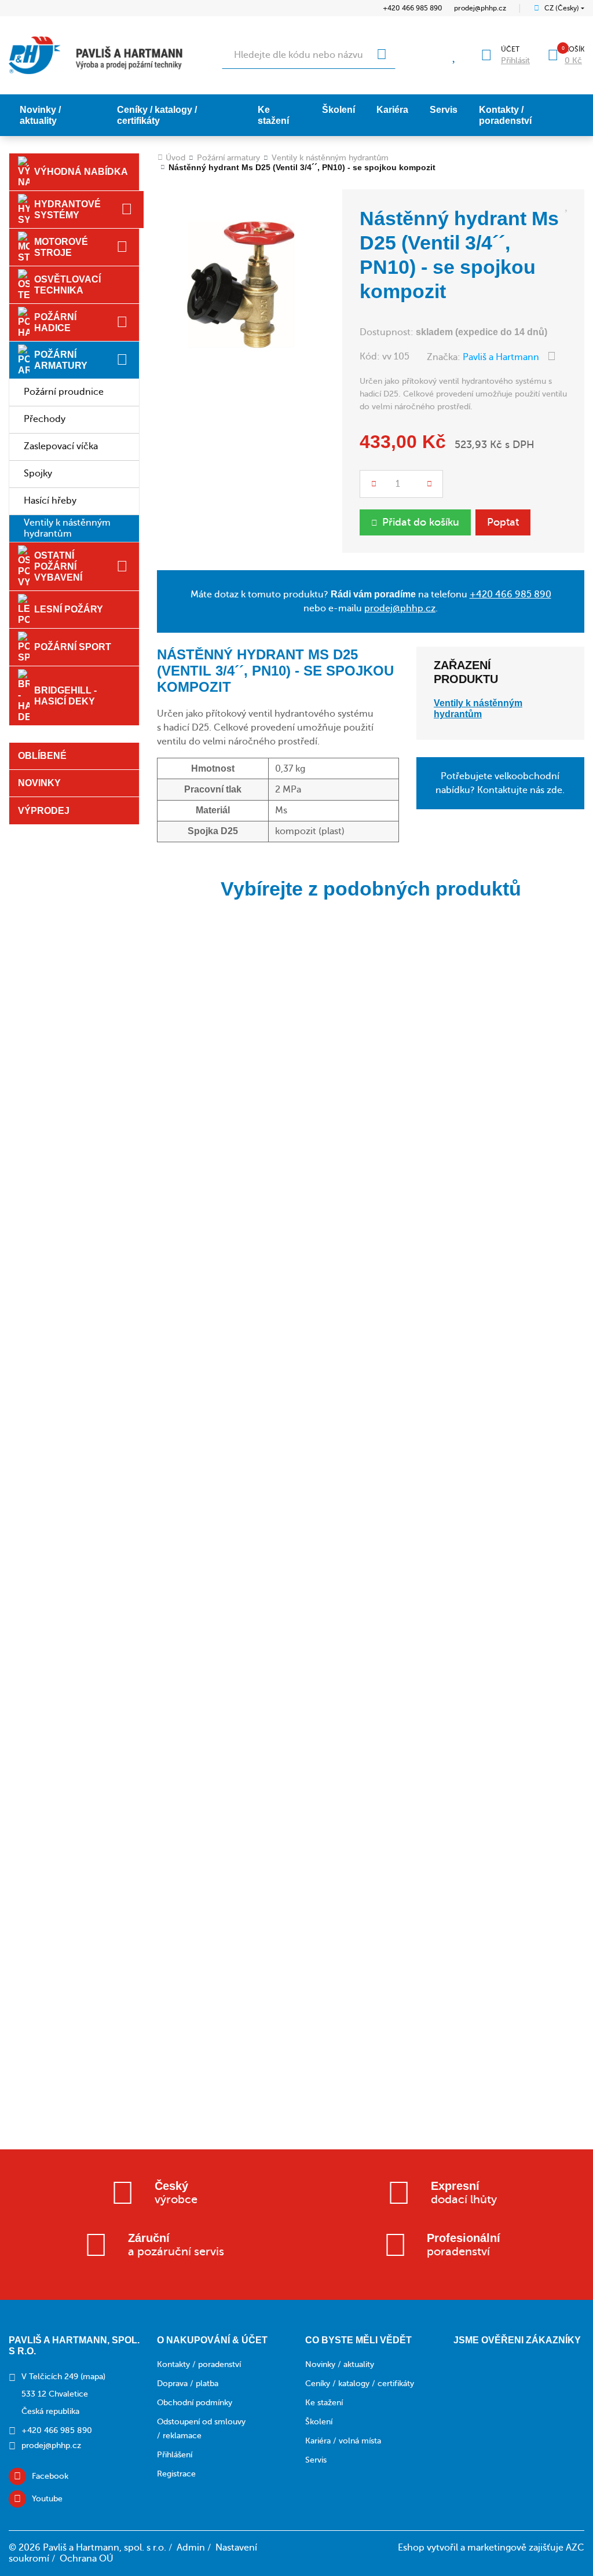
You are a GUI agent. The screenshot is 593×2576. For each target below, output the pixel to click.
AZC (575, 2548)
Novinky (39, 783)
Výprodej (44, 811)
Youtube (47, 2499)
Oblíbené (42, 756)
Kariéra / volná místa (343, 2441)
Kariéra (392, 110)
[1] (382, 55)
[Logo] (96, 55)
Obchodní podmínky (195, 2403)
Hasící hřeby (50, 501)
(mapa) (93, 2377)
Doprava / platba (188, 2384)
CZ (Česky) (562, 8)
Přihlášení (175, 2455)
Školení (338, 110)
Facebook (50, 2476)
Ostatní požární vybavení (58, 566)
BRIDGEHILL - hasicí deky (65, 696)
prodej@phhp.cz (480, 8)
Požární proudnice (64, 392)
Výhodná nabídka (81, 172)
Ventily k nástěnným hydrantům (67, 528)
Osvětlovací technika (67, 285)
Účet (510, 49)
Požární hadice (55, 322)
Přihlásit (515, 60)
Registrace (176, 2474)
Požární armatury (61, 360)
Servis (444, 110)
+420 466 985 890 (413, 8)
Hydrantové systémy (67, 210)
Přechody (45, 419)
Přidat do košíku (421, 522)
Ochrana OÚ (87, 2559)
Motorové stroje (61, 247)
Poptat (503, 522)
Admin (191, 2548)
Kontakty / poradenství (505, 115)
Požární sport (73, 647)
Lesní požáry (69, 609)
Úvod (175, 158)
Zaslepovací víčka (61, 446)
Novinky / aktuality (40, 115)
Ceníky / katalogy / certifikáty (157, 115)
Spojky (38, 474)
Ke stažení (273, 115)
